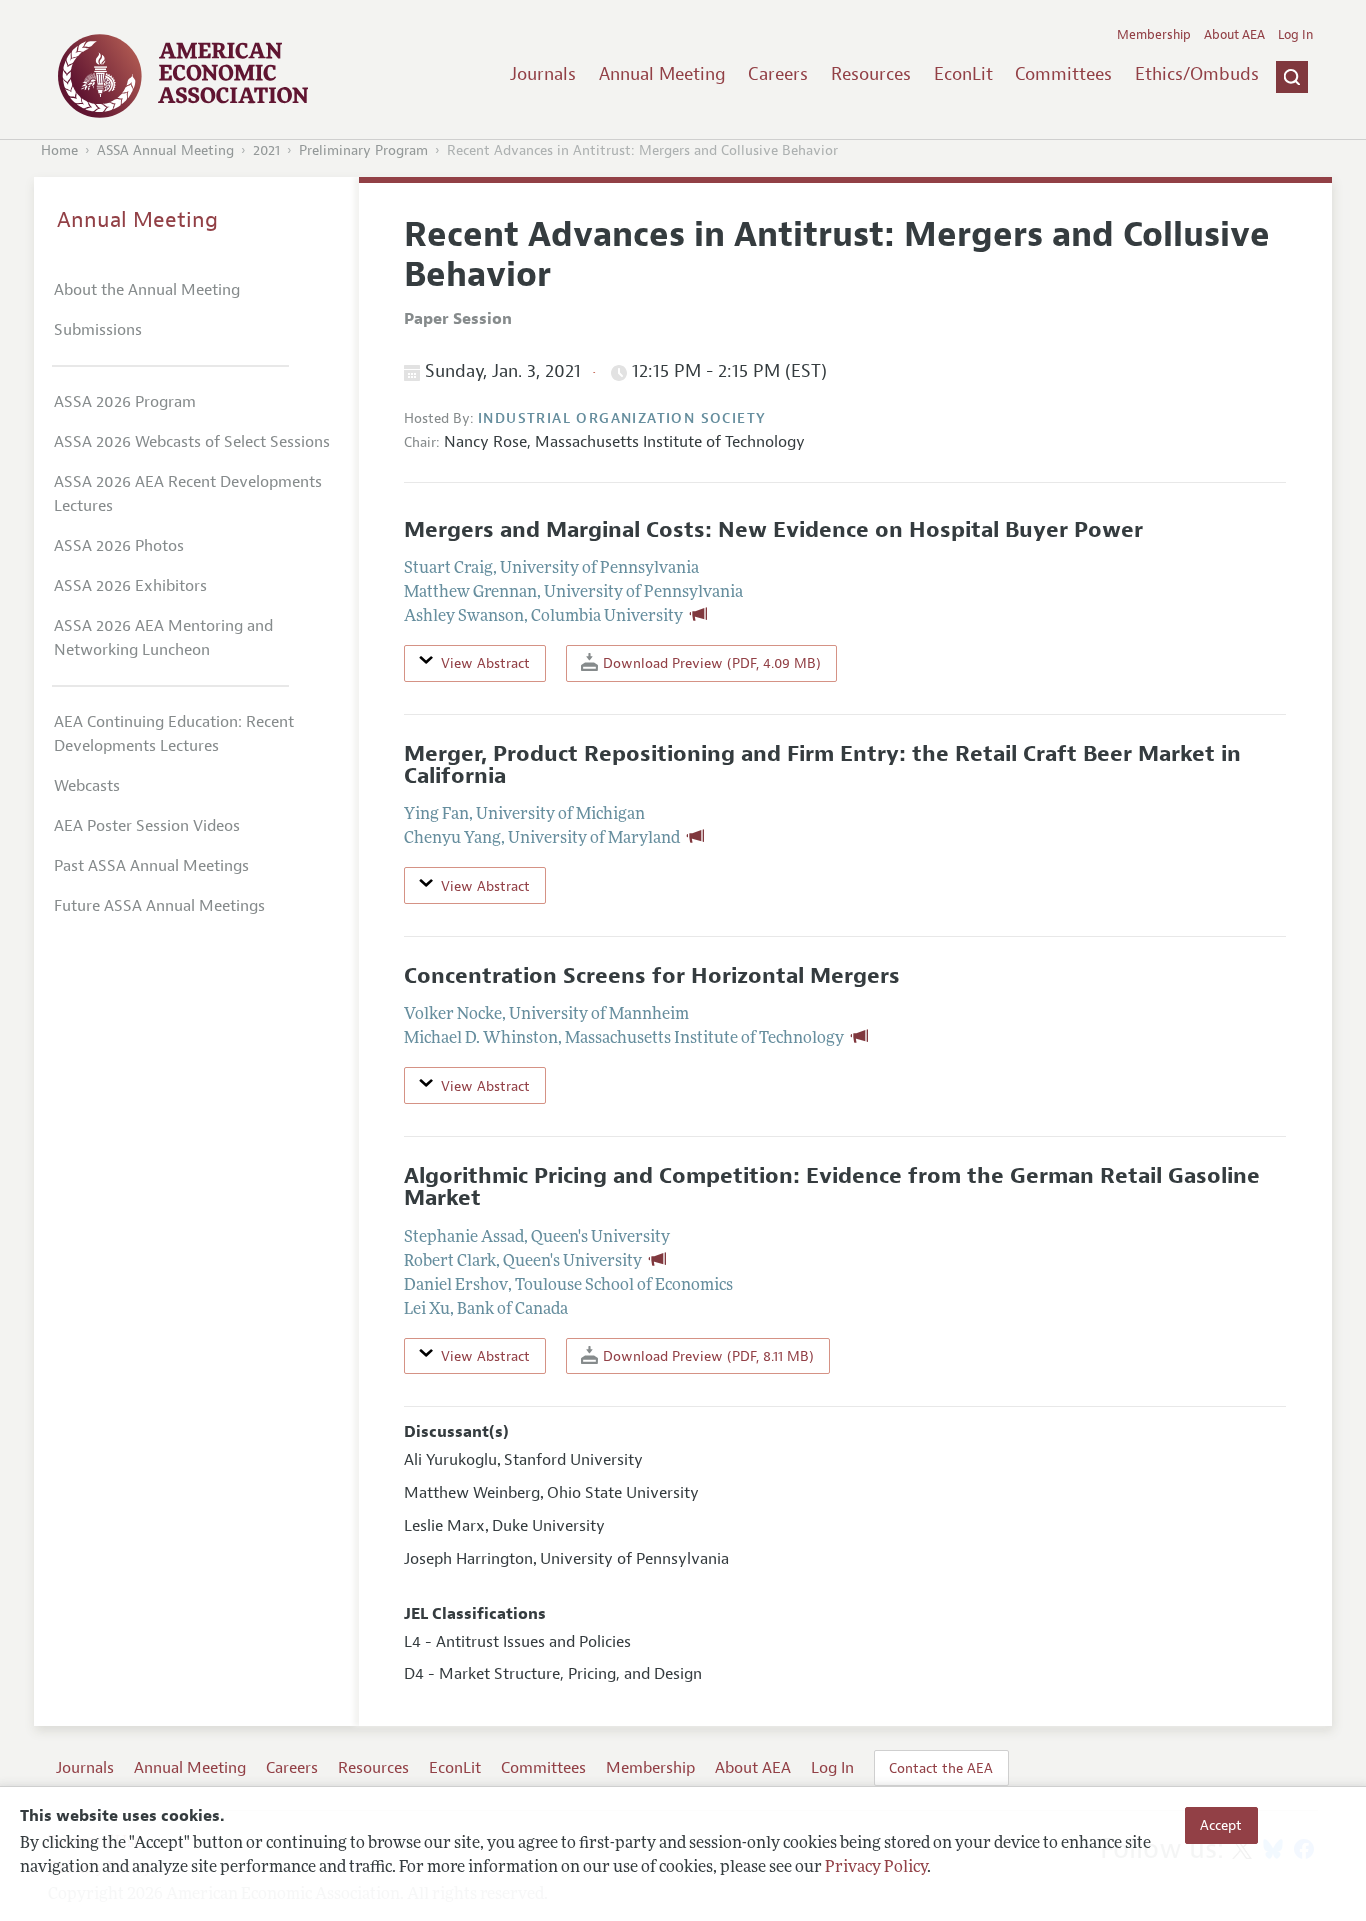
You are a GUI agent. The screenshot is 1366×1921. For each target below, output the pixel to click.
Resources (871, 74)
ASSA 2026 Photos (119, 546)
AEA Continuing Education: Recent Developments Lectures (174, 734)
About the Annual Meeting (147, 290)
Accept (1221, 1825)
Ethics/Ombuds (1197, 74)
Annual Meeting (662, 74)
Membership (1154, 35)
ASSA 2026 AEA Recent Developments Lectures (188, 494)
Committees (1063, 74)
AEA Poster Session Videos (147, 826)
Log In (1295, 35)
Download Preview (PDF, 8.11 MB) (706, 1356)
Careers (778, 74)
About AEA (1234, 35)
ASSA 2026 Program (125, 402)
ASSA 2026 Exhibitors (130, 586)
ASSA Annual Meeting (165, 150)
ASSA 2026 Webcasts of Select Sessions (192, 442)
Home (59, 150)
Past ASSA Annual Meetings (151, 866)
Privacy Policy (876, 1868)
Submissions (98, 330)
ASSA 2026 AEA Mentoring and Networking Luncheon (163, 638)
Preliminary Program (363, 150)
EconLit (963, 74)
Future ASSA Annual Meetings (159, 906)
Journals (543, 74)
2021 (266, 150)
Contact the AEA (941, 1768)
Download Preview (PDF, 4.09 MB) (710, 663)
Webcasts (87, 786)
